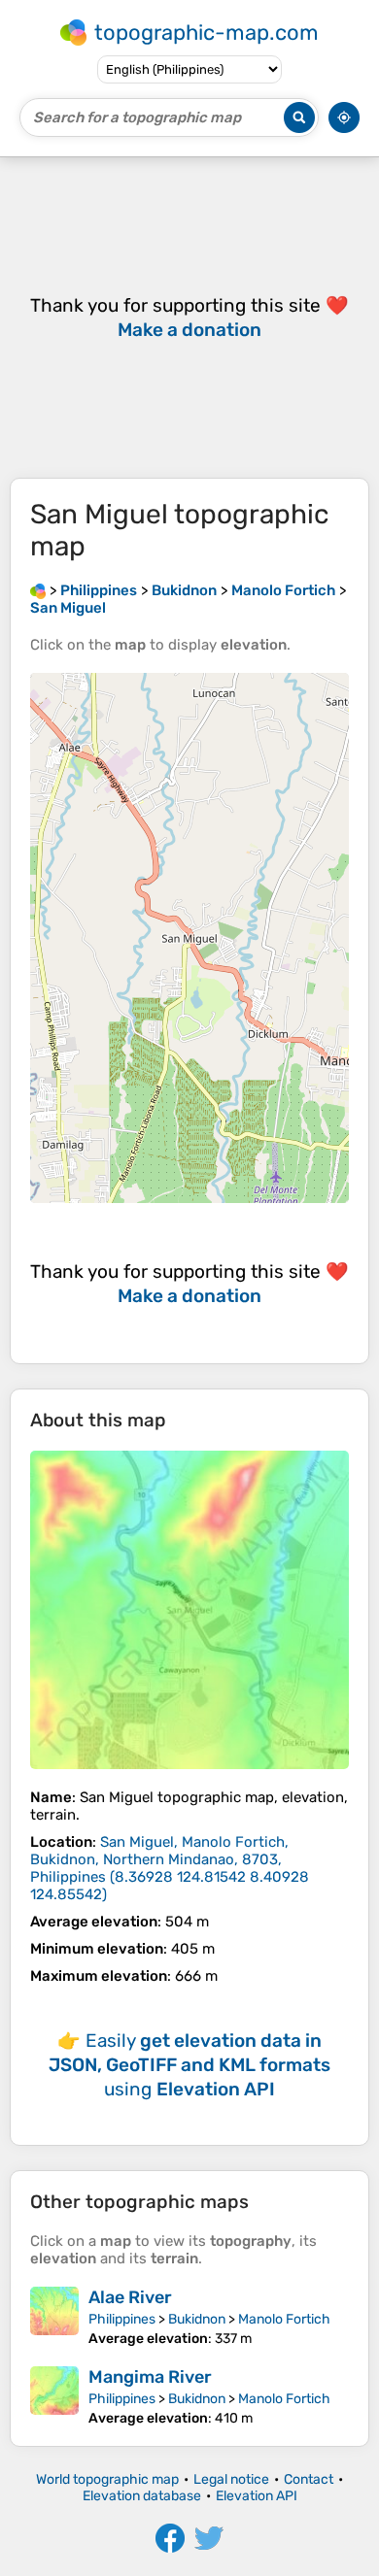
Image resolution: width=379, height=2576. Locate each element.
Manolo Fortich (284, 2319)
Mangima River (150, 2377)
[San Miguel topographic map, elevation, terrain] (189, 1610)
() (170, 1868)
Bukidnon (197, 2319)
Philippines (122, 2319)
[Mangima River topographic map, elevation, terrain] (54, 2396)
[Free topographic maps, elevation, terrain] (38, 590)
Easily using (189, 2065)
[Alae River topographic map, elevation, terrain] (54, 2317)
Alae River (130, 2297)
